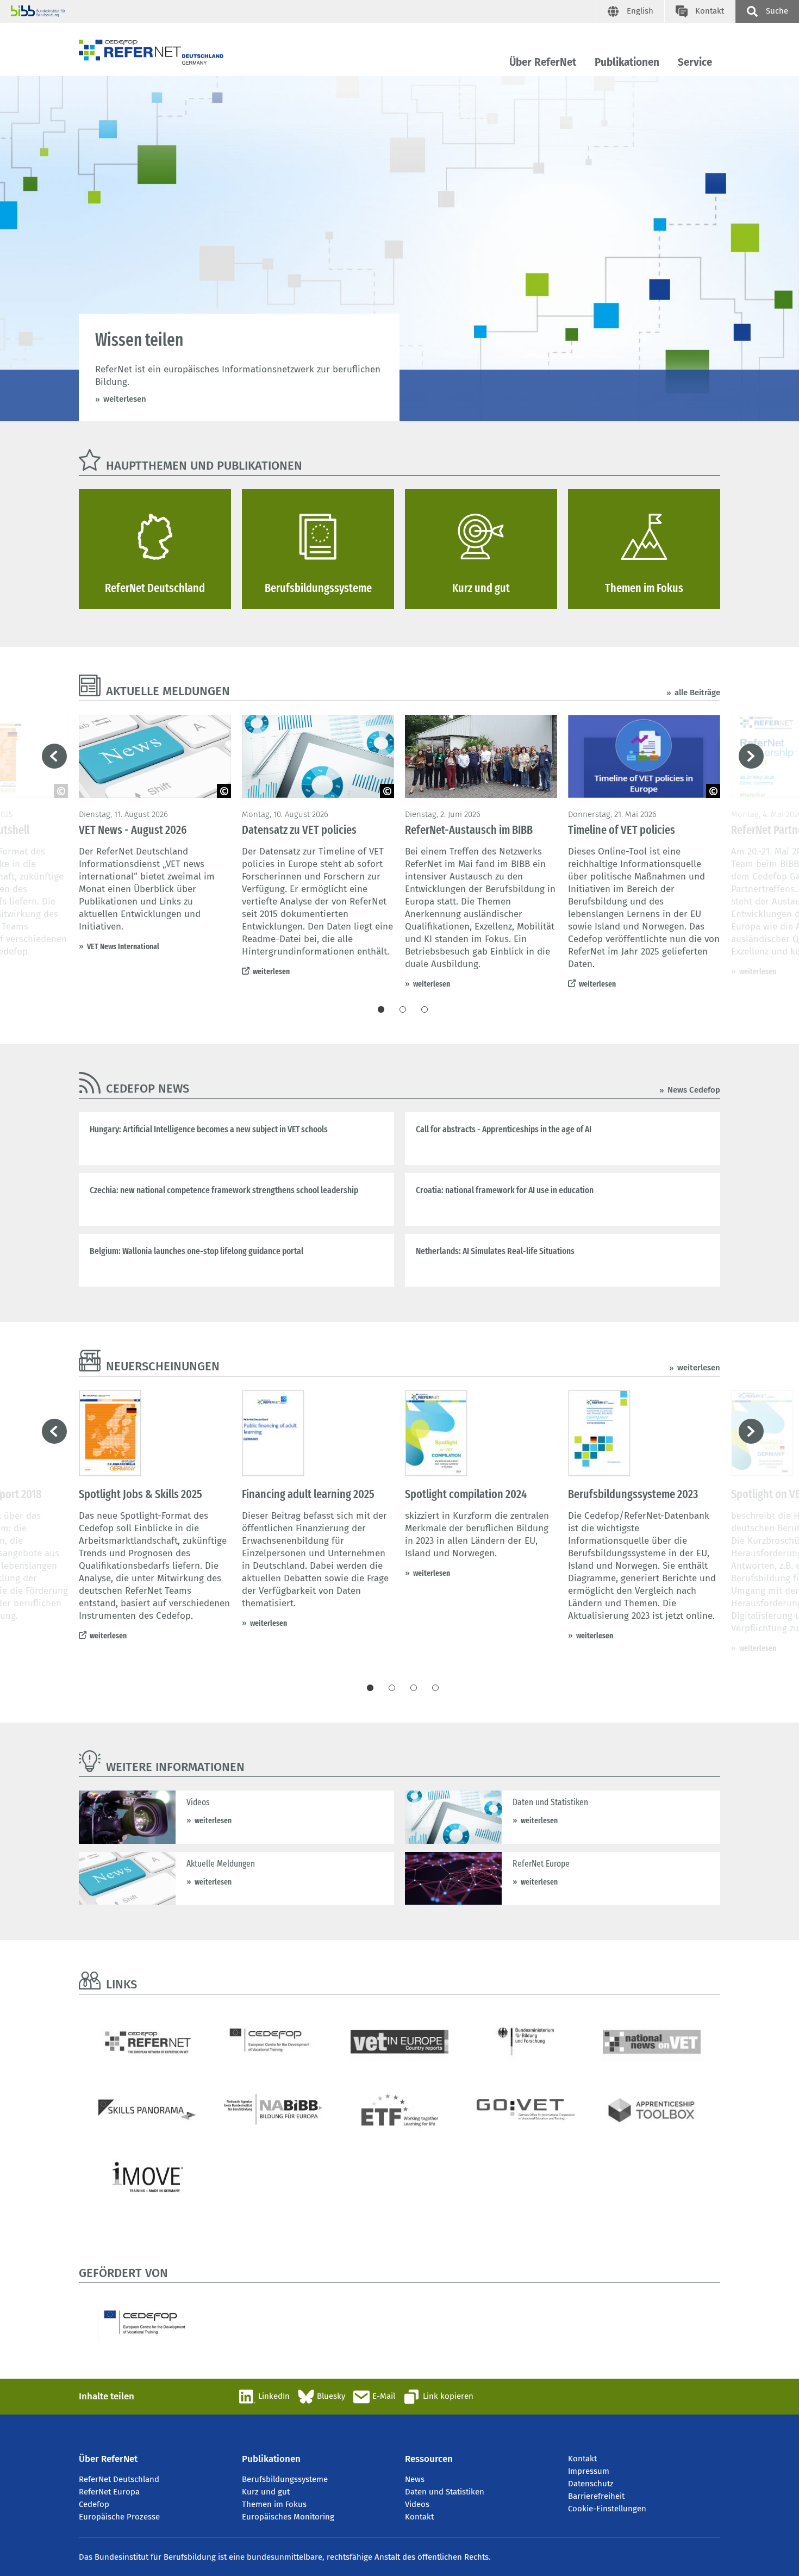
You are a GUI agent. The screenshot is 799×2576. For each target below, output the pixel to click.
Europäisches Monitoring (288, 2517)
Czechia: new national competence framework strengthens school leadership (224, 1190)
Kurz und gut (266, 2492)
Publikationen (627, 62)
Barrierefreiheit (596, 2496)
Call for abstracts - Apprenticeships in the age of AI (504, 1129)
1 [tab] (381, 1009)
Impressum (589, 2471)
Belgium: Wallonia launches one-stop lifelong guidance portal (196, 1251)
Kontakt (419, 2517)
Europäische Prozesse (119, 2517)
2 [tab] (403, 1009)
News (415, 2479)
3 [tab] (425, 1009)
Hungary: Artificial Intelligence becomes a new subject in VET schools (209, 1129)
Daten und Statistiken (445, 2492)
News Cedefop (694, 1090)
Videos (417, 2504)
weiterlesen (125, 399)
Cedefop (94, 2504)
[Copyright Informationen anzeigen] (224, 791)
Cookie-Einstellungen (607, 2509)
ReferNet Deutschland (119, 2479)
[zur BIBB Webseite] (303, 11)
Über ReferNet (543, 62)
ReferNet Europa (109, 2492)
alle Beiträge (697, 693)
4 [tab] (435, 1688)
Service (695, 62)
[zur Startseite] (151, 52)
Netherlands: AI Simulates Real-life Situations (495, 1251)
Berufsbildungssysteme (285, 2479)
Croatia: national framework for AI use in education (505, 1190)
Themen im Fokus (274, 2504)
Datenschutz (591, 2484)
